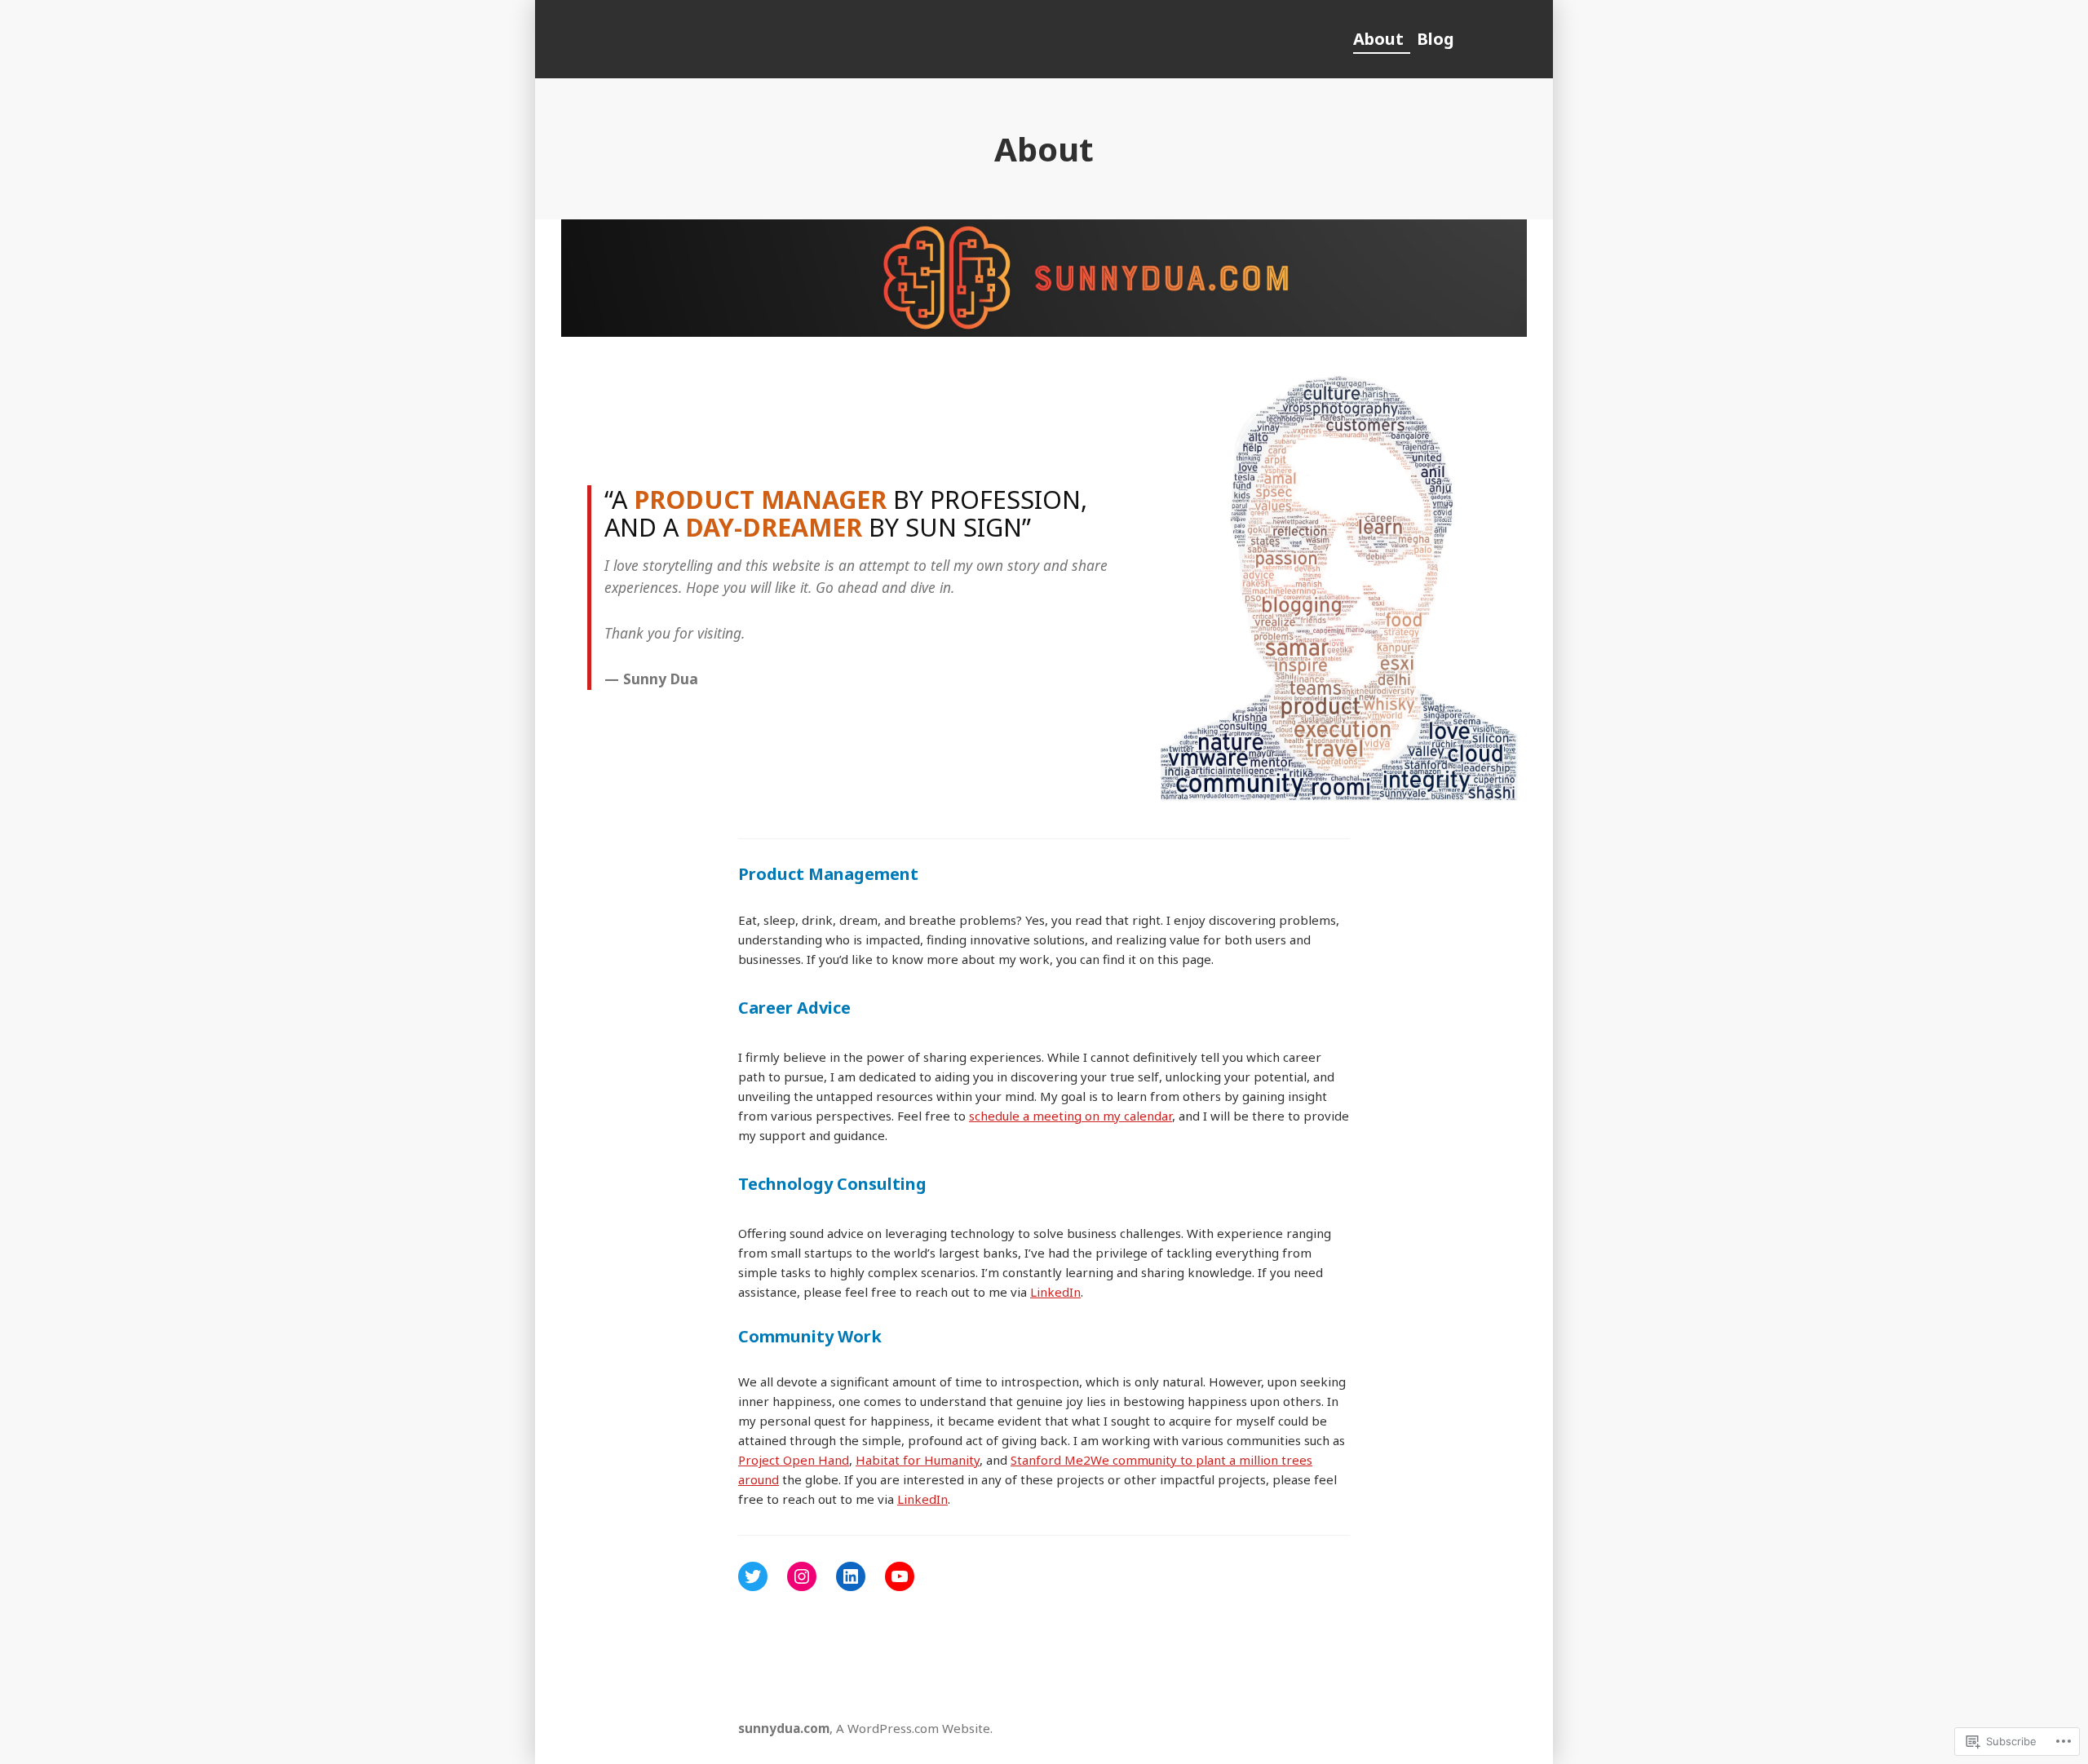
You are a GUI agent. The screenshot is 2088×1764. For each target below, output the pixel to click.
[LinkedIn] (851, 1576)
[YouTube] (900, 1576)
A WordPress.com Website (913, 1728)
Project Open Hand (794, 1460)
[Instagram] (802, 1576)
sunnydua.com (784, 1728)
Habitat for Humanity (918, 1460)
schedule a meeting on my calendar (1071, 1116)
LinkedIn (1055, 1292)
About (1378, 39)
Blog (1435, 39)
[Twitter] (753, 1576)
